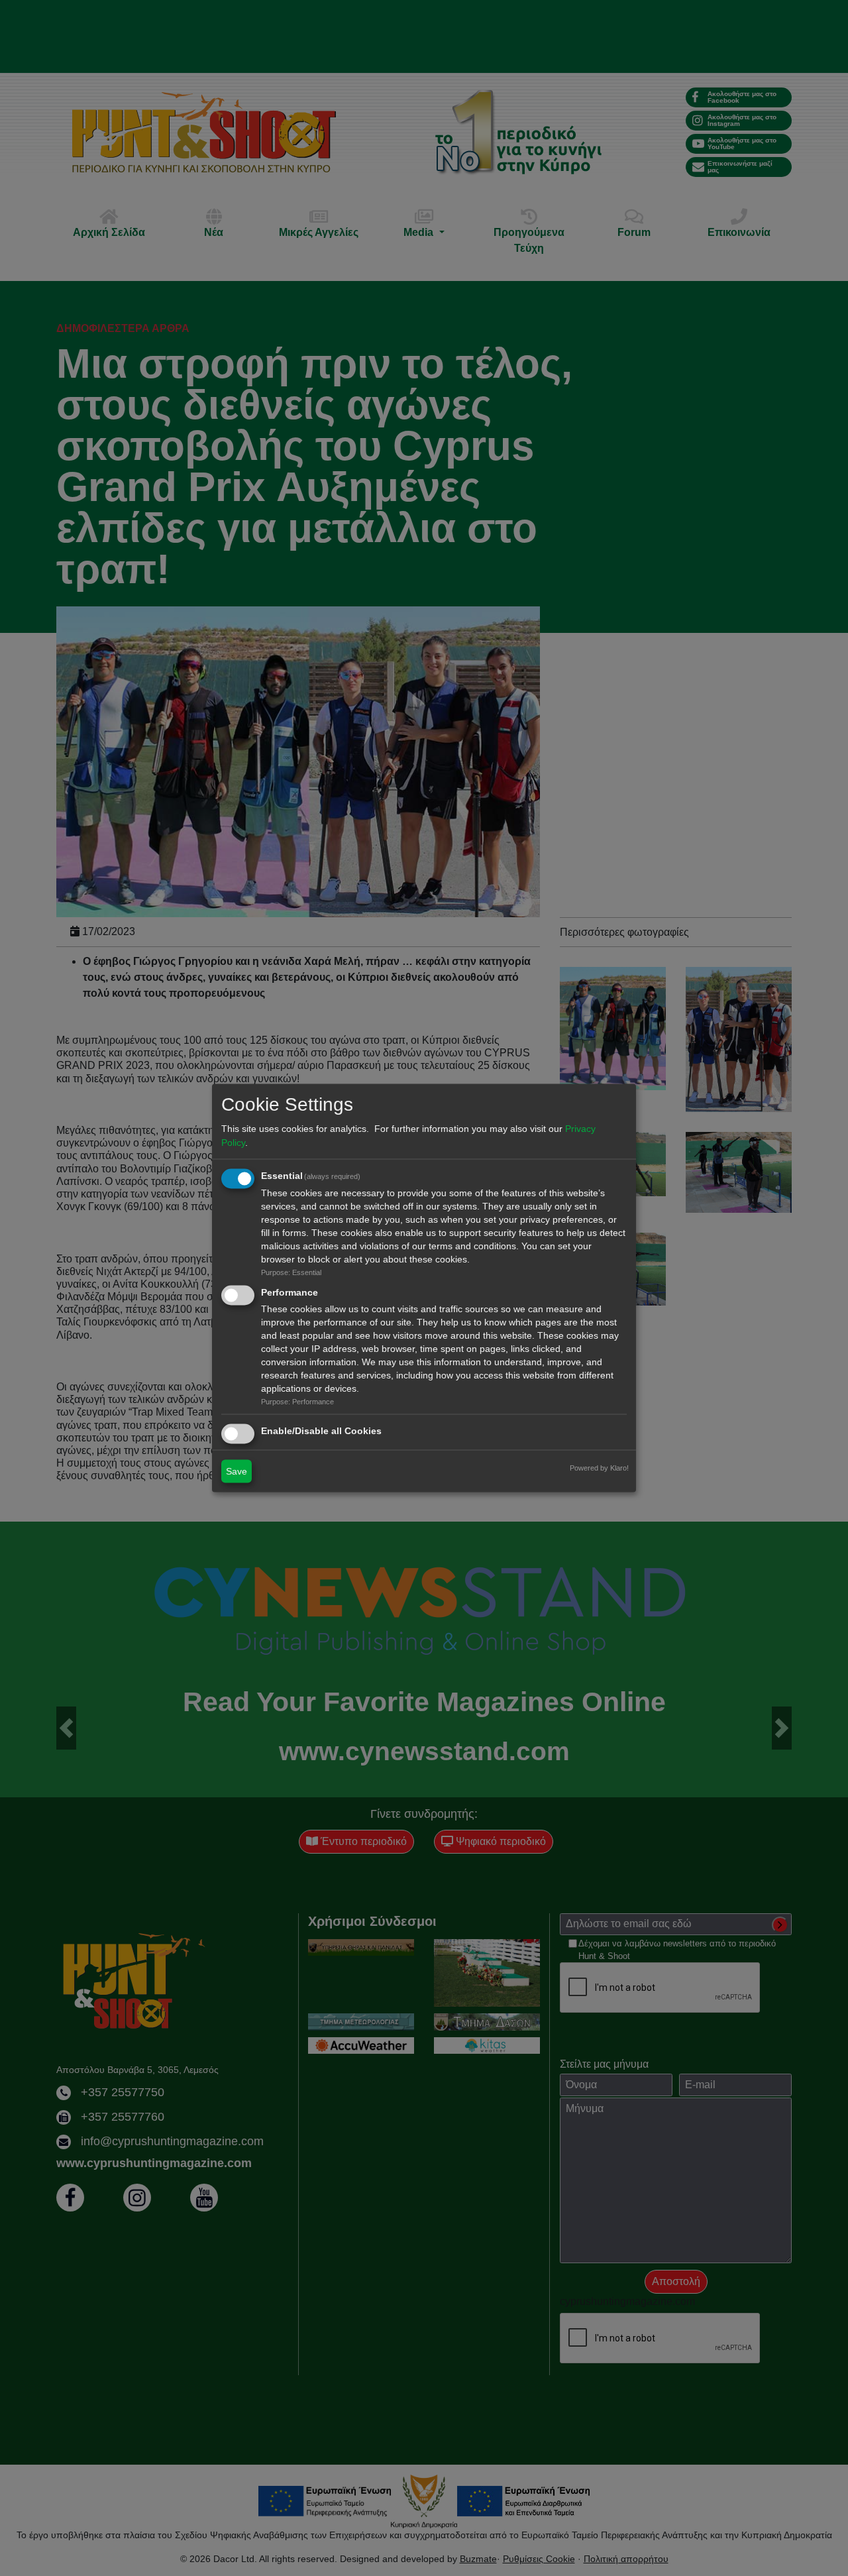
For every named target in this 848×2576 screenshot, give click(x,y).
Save (237, 1471)
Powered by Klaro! (599, 1468)
